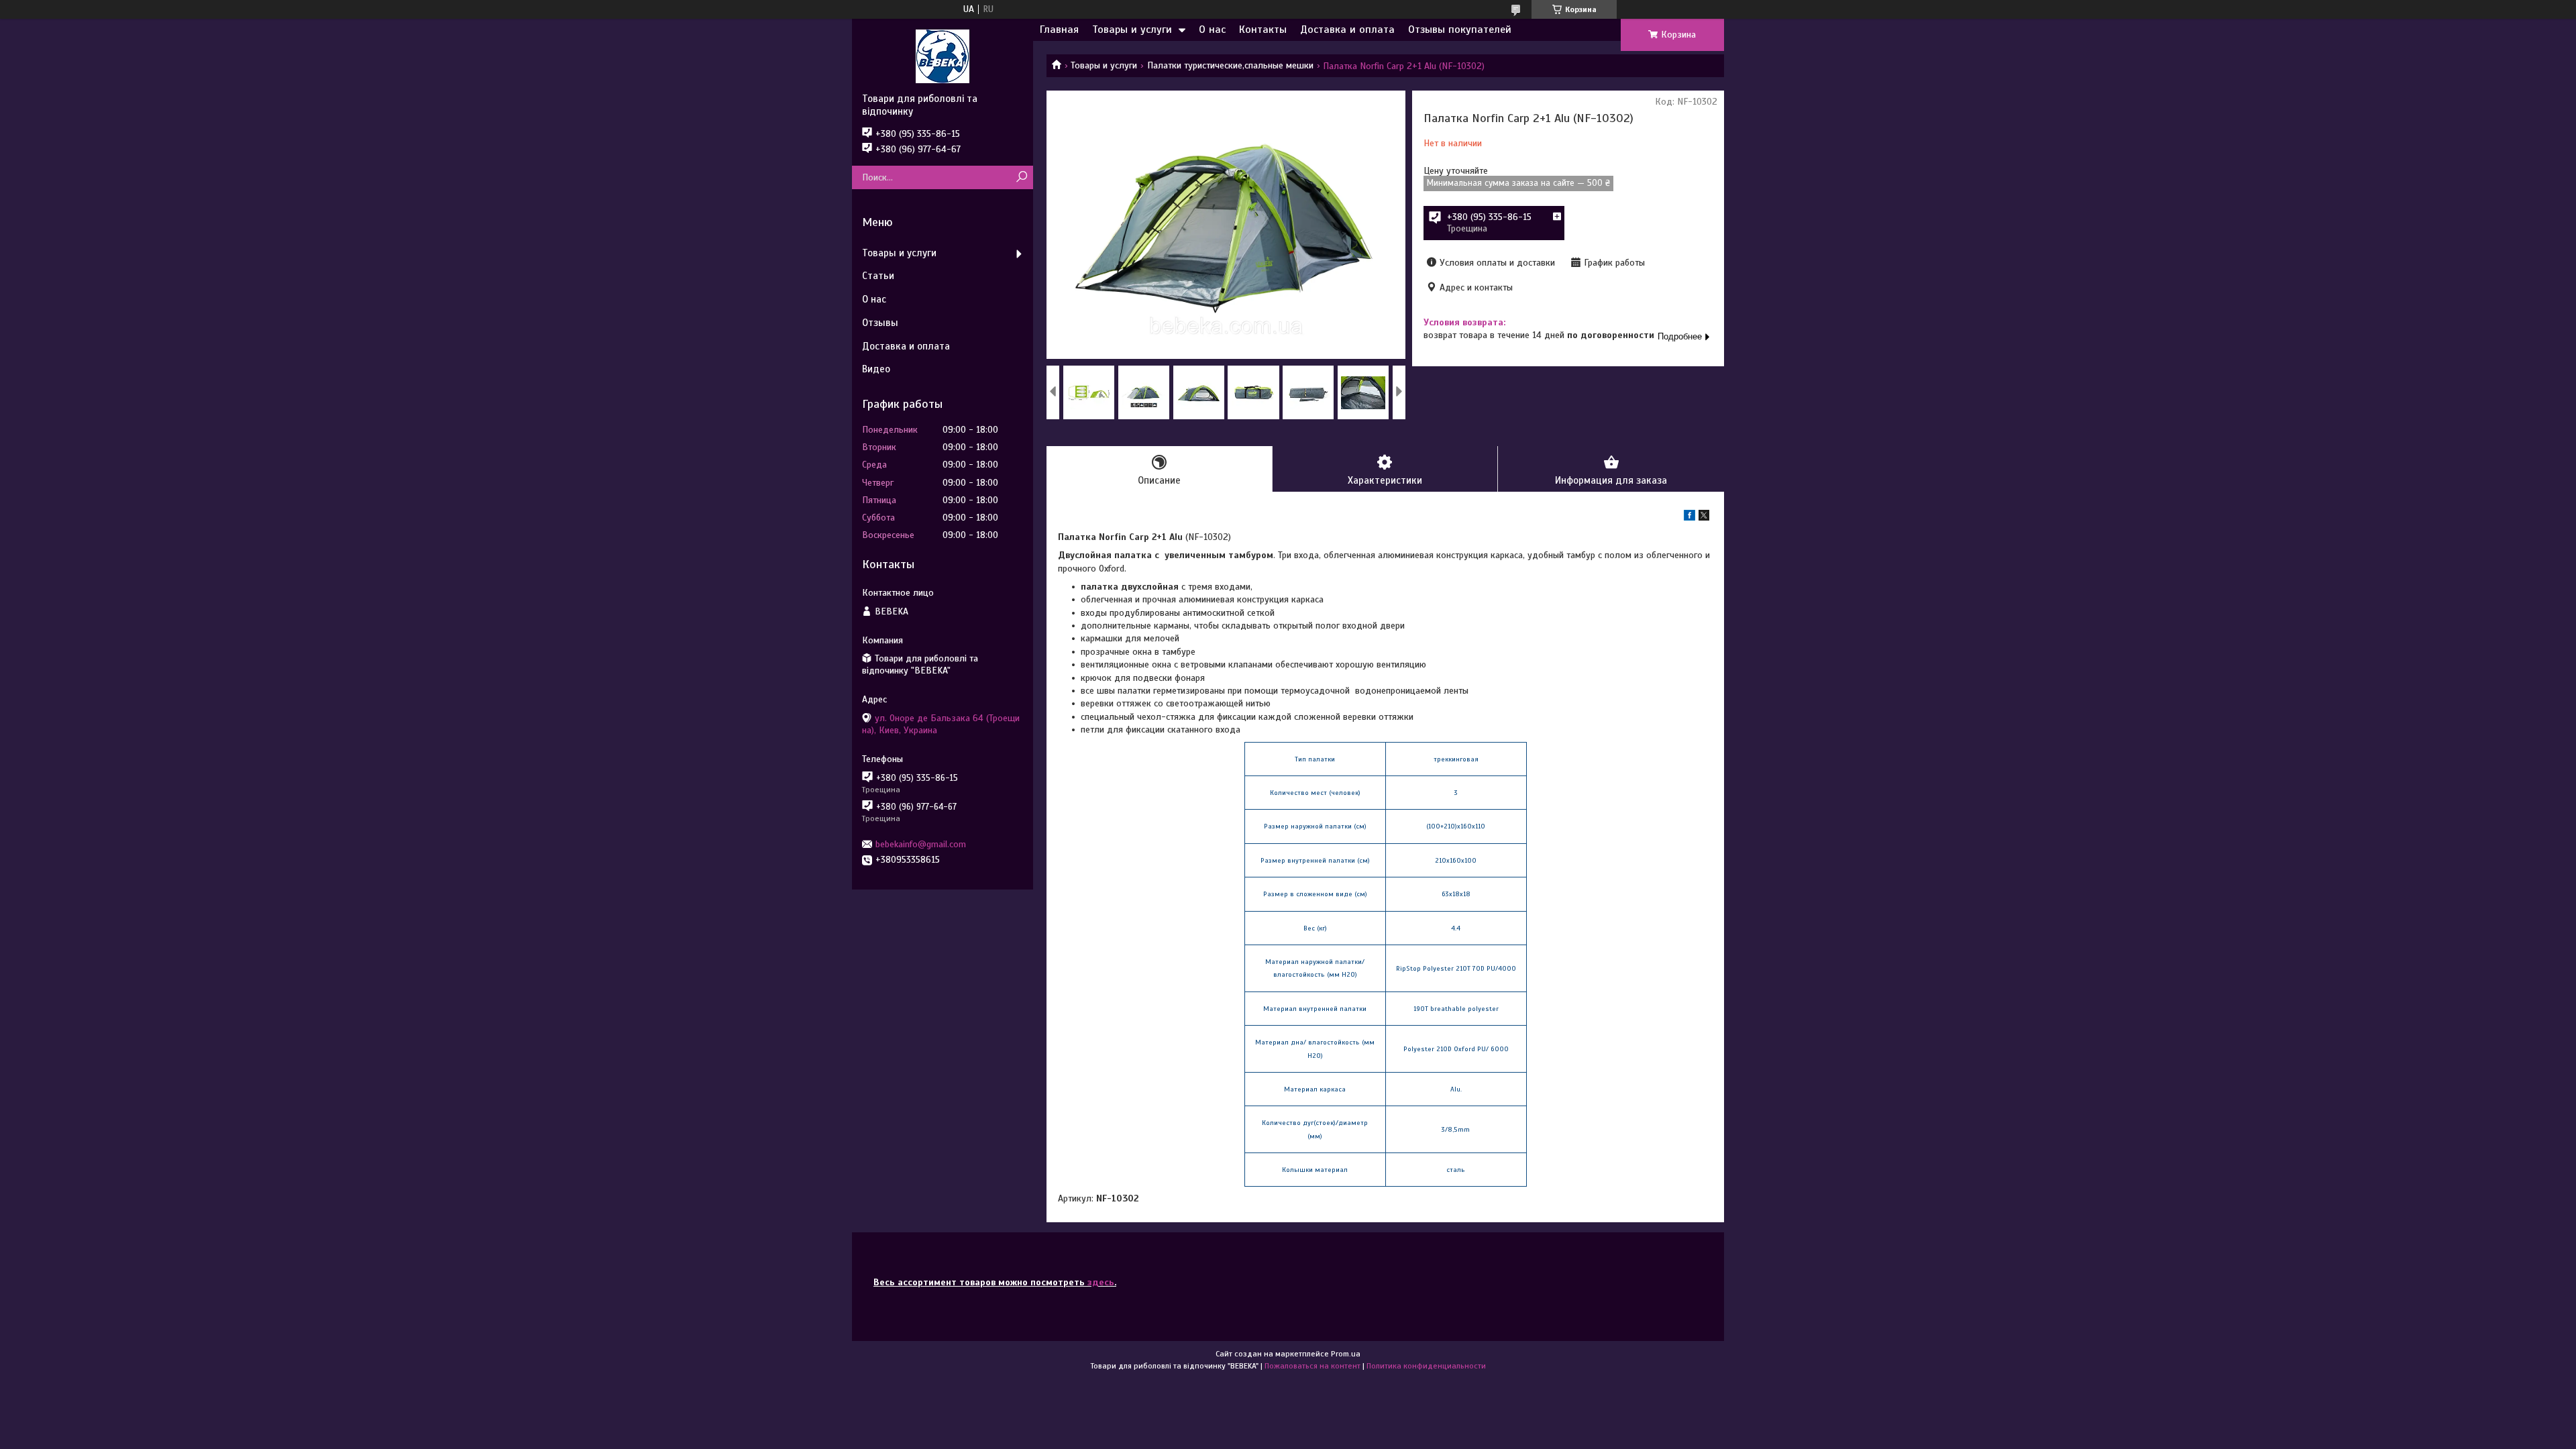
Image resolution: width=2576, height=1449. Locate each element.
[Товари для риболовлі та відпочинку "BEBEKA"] (943, 56)
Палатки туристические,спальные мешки (1230, 65)
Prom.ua (1346, 1354)
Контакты (1263, 30)
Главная (1059, 30)
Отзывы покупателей (1460, 30)
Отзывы (880, 323)
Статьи (878, 276)
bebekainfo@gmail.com (921, 844)
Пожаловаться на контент (1312, 1366)
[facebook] (1689, 518)
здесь (1101, 1282)
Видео (876, 369)
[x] (1704, 518)
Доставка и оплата (1347, 30)
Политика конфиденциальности (1426, 1366)
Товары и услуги (1132, 30)
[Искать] (1021, 177)
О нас (1212, 30)
